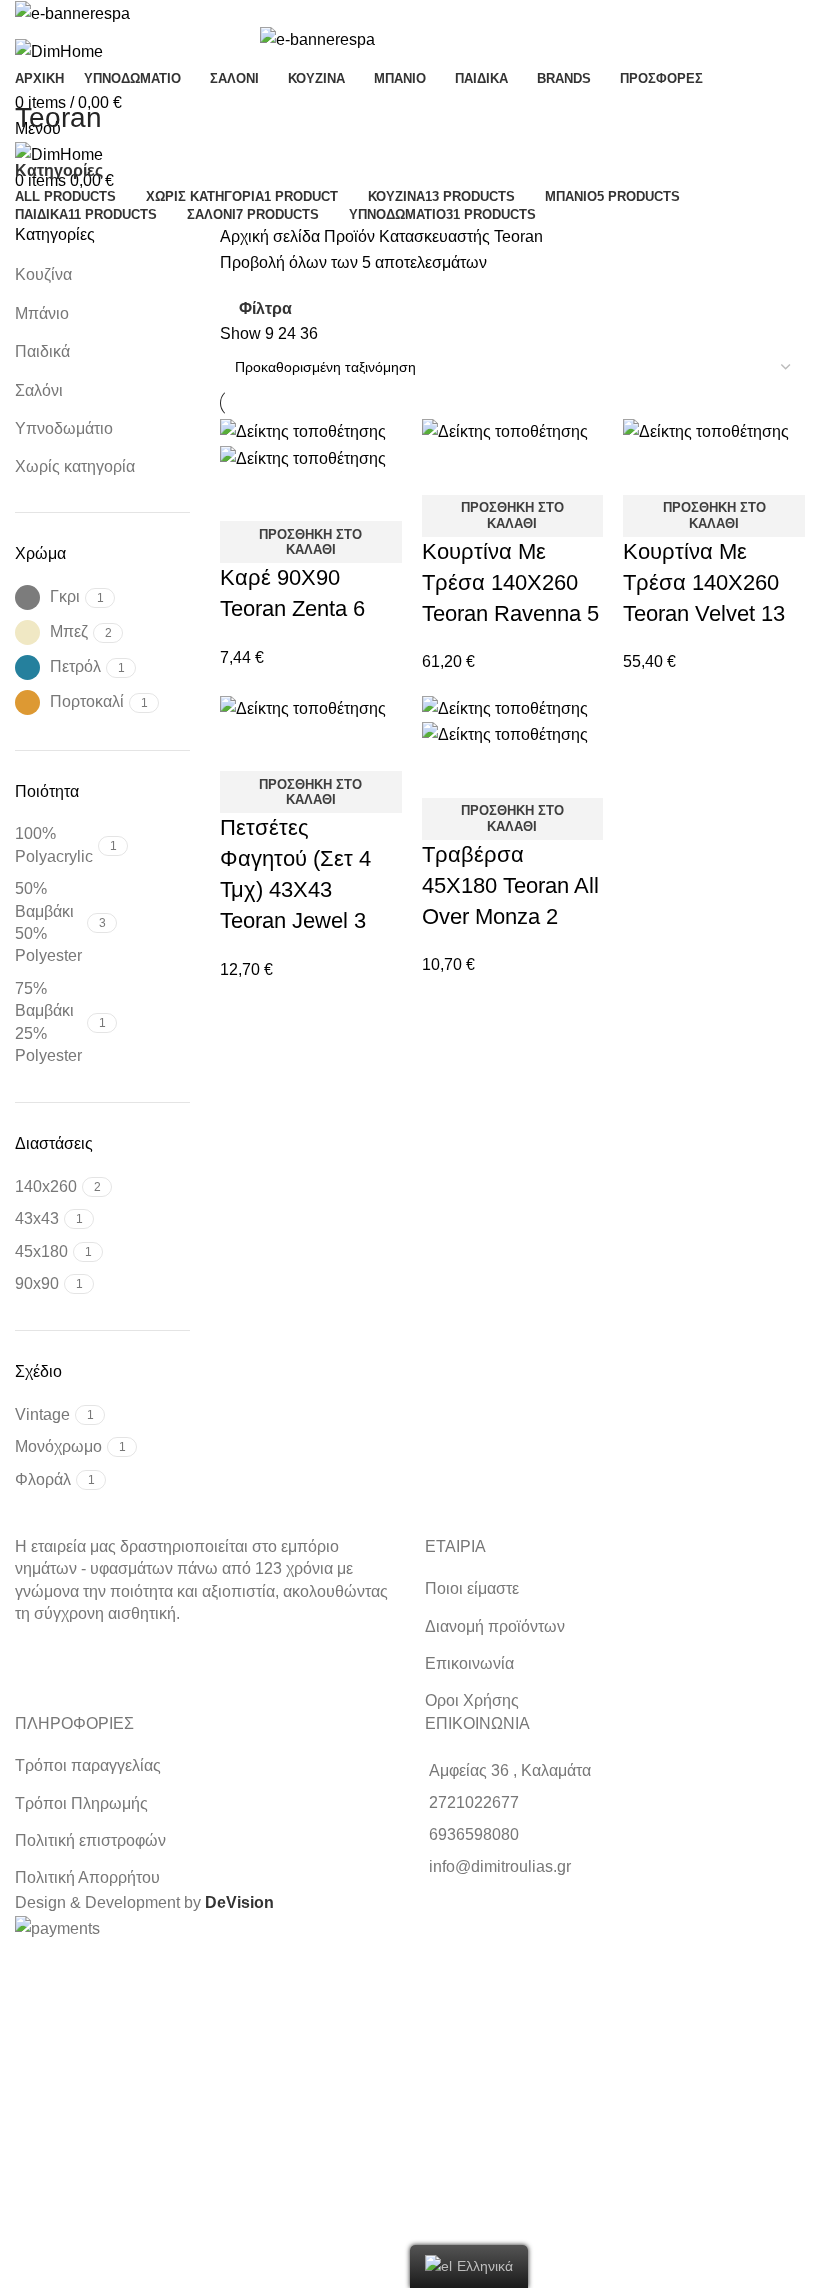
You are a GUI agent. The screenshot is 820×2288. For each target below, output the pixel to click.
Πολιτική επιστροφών (90, 1840)
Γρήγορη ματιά (245, 496)
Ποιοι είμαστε (472, 1588)
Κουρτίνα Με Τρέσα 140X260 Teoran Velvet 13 (704, 582)
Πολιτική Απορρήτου (87, 1877)
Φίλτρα (265, 308)
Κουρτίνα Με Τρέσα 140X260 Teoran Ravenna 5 (510, 582)
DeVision (239, 1902)
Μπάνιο (42, 313)
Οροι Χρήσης (472, 1700)
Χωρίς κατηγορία (75, 466)
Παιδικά (42, 351)
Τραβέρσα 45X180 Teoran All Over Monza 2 (510, 885)
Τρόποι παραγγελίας (88, 1765)
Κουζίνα (43, 274)
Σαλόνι (39, 390)
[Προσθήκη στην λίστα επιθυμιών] (299, 496)
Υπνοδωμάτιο (64, 428)
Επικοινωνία (469, 1663)
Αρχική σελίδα (272, 236)
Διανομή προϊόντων (495, 1626)
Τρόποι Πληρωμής (81, 1803)
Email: (27, 2090)
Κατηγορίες (59, 171)
